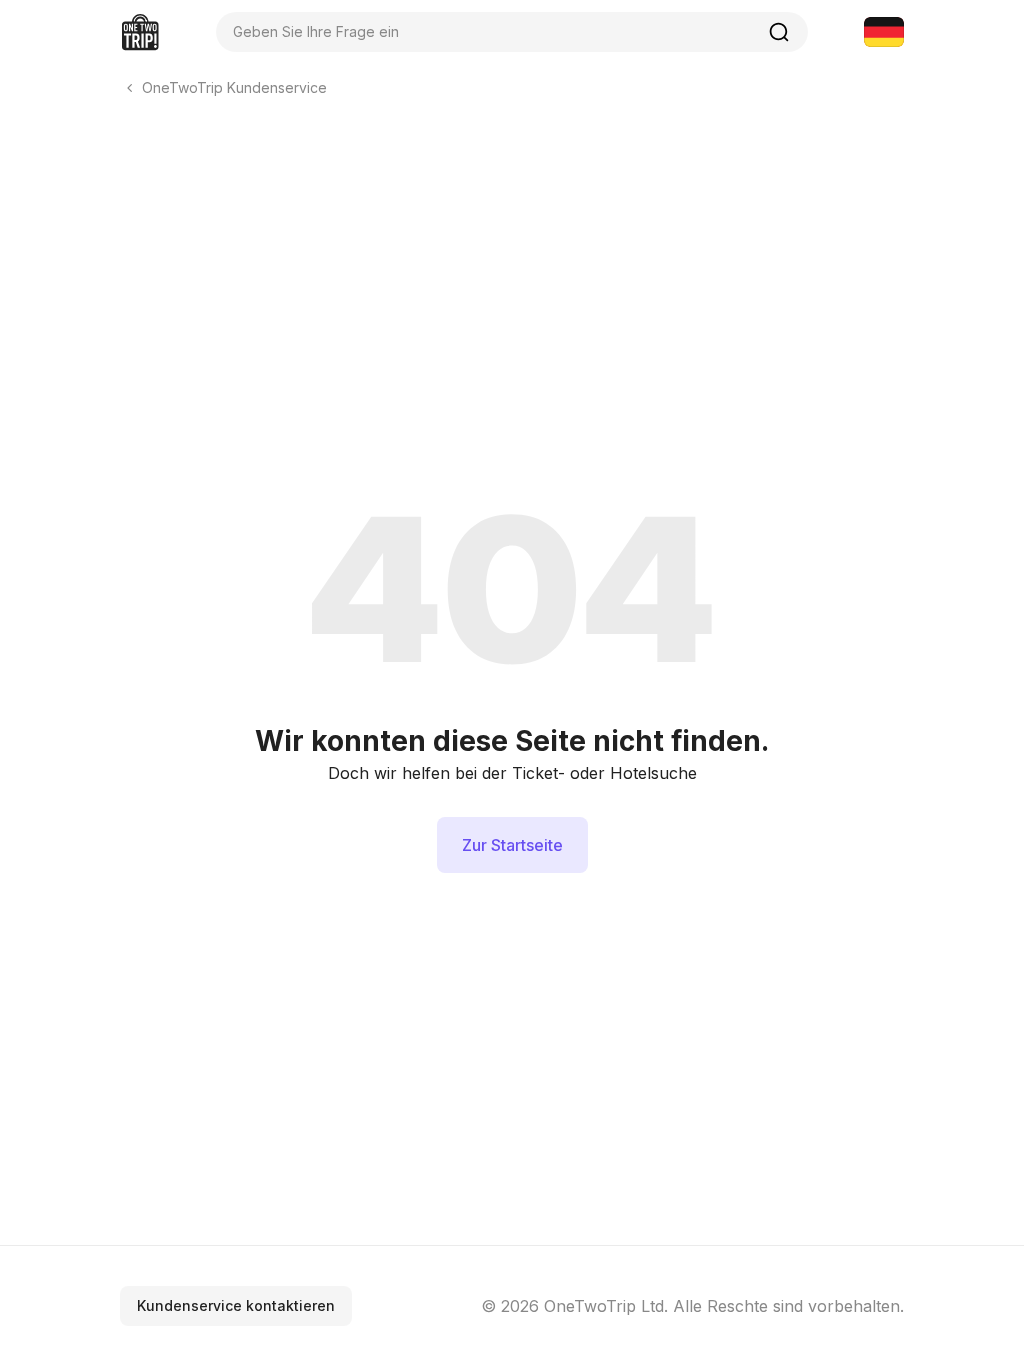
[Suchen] (779, 32)
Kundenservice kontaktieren (236, 1305)
